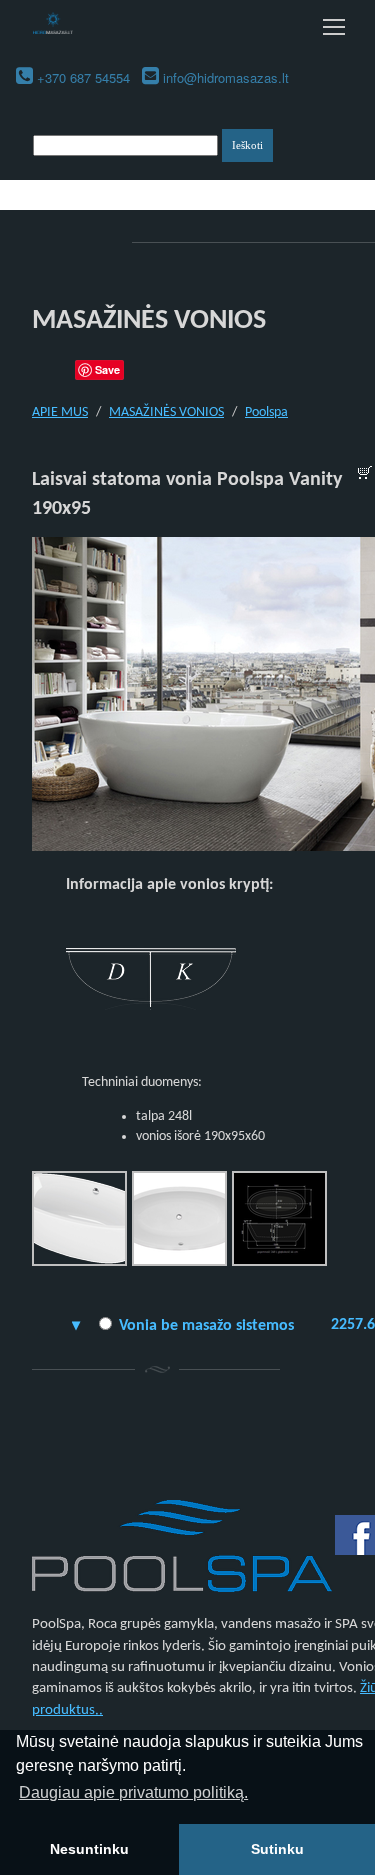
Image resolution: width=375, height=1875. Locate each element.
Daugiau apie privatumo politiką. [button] (133, 1792)
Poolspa (266, 412)
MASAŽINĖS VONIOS (166, 412)
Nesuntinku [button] (89, 1849)
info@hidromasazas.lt (226, 77)
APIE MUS (60, 412)
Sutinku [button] (277, 1849)
